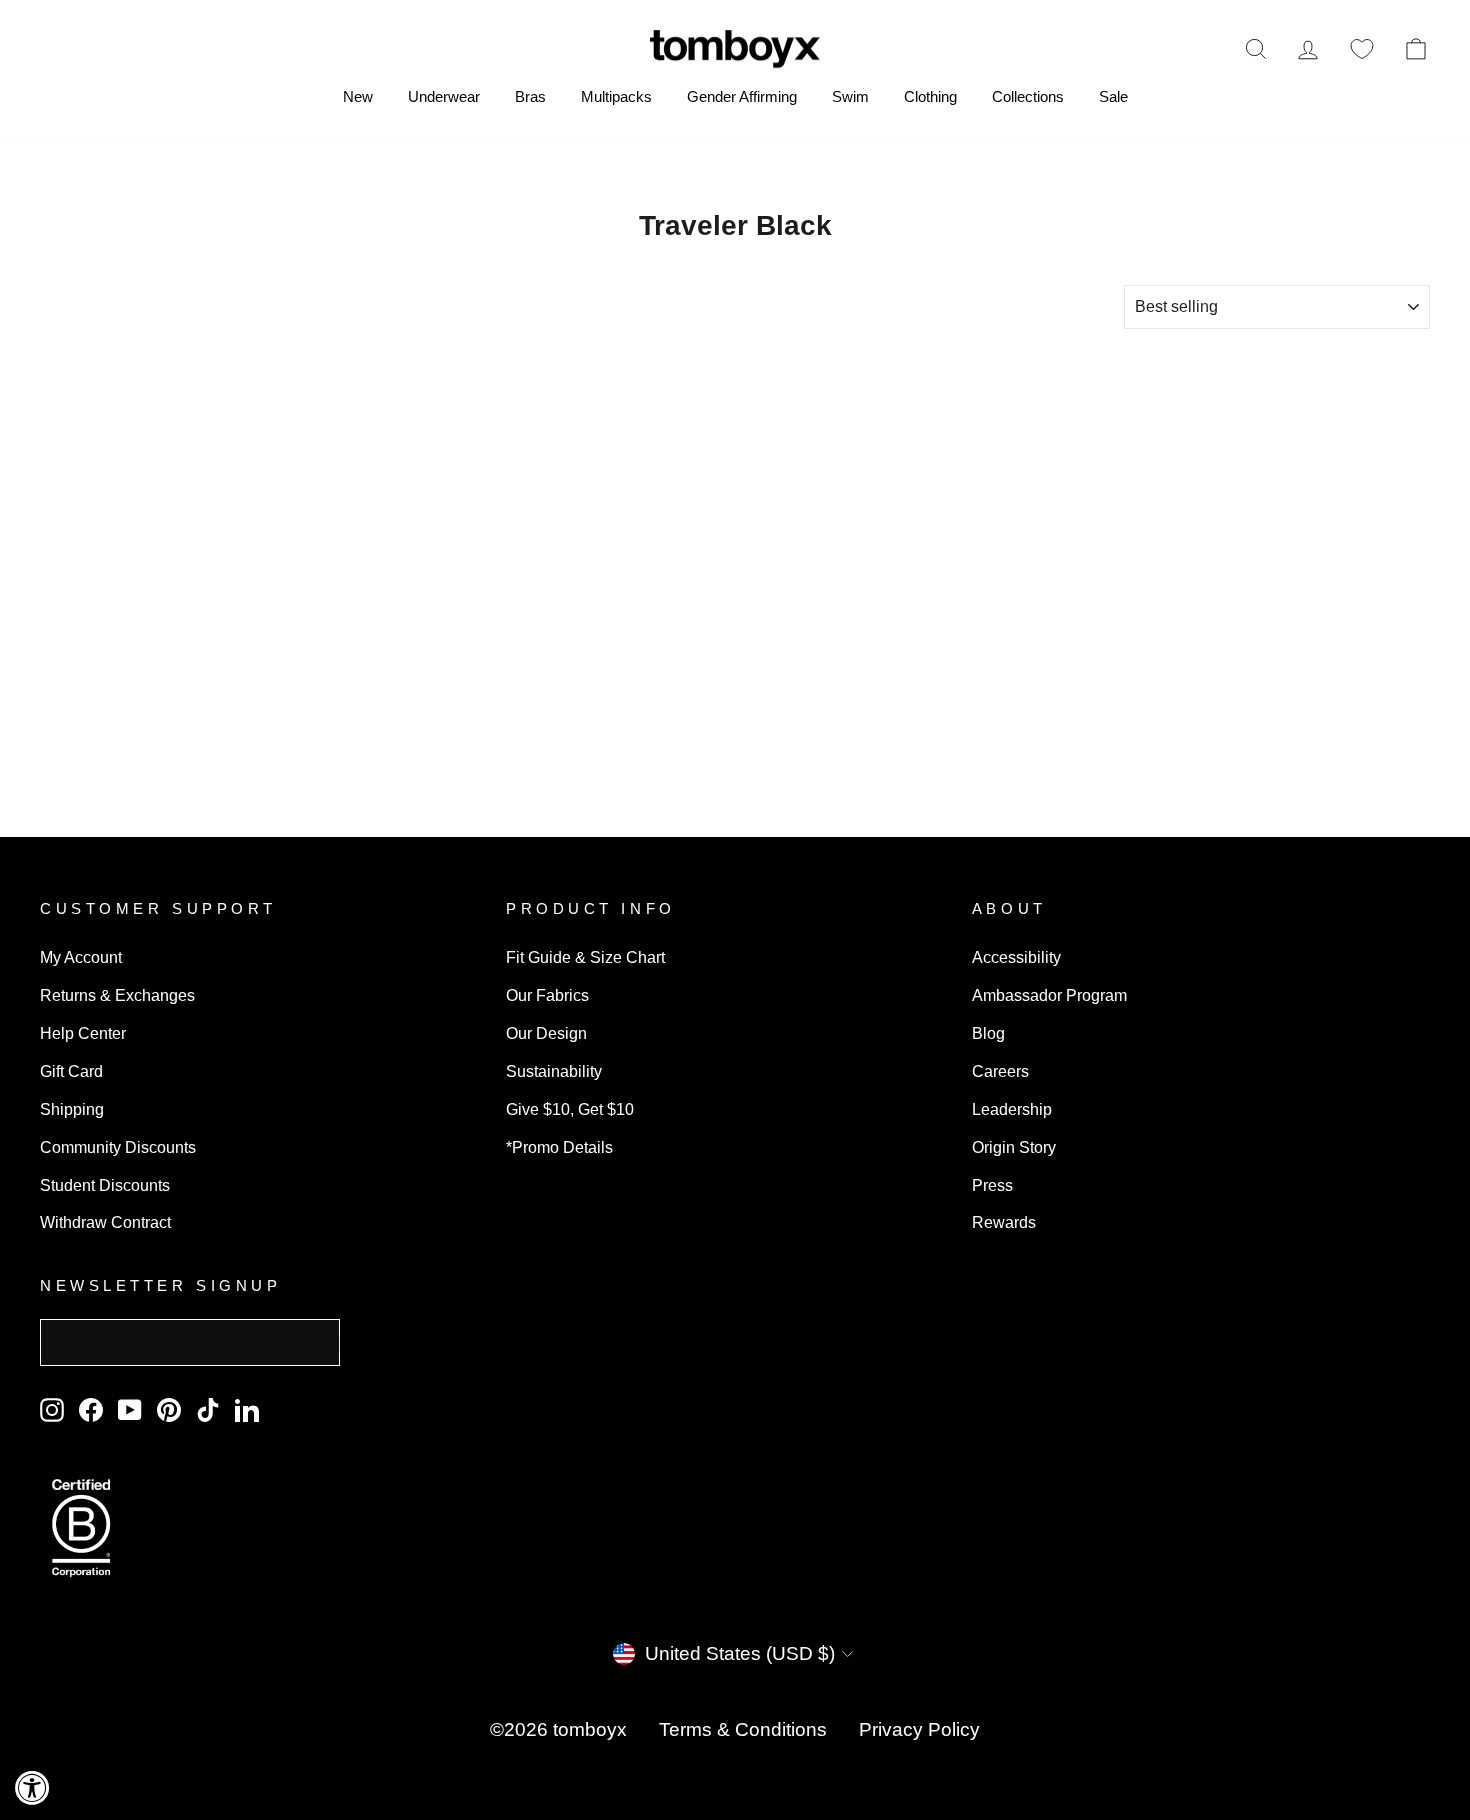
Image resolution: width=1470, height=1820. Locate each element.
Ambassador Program (1049, 995)
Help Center (83, 1033)
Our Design (546, 1033)
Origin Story (1014, 1147)
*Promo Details (559, 1147)
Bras (530, 96)
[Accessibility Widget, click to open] (32, 1787)
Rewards (1004, 1222)
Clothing (930, 96)
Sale (1113, 96)
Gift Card (71, 1071)
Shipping (72, 1109)
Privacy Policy (919, 1729)
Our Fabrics (547, 995)
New (358, 96)
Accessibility (1016, 957)
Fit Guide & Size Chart (585, 957)
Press (992, 1185)
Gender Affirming (742, 96)
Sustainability (554, 1071)
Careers (1000, 1071)
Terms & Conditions (743, 1729)
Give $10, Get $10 (570, 1109)
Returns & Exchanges (117, 995)
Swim (850, 96)
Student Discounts (105, 1185)
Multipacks (616, 96)
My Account (81, 957)
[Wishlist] (1362, 48)
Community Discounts (118, 1147)
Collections (1028, 96)
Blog (988, 1033)
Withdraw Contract (105, 1222)
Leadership (1012, 1109)
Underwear (444, 96)
